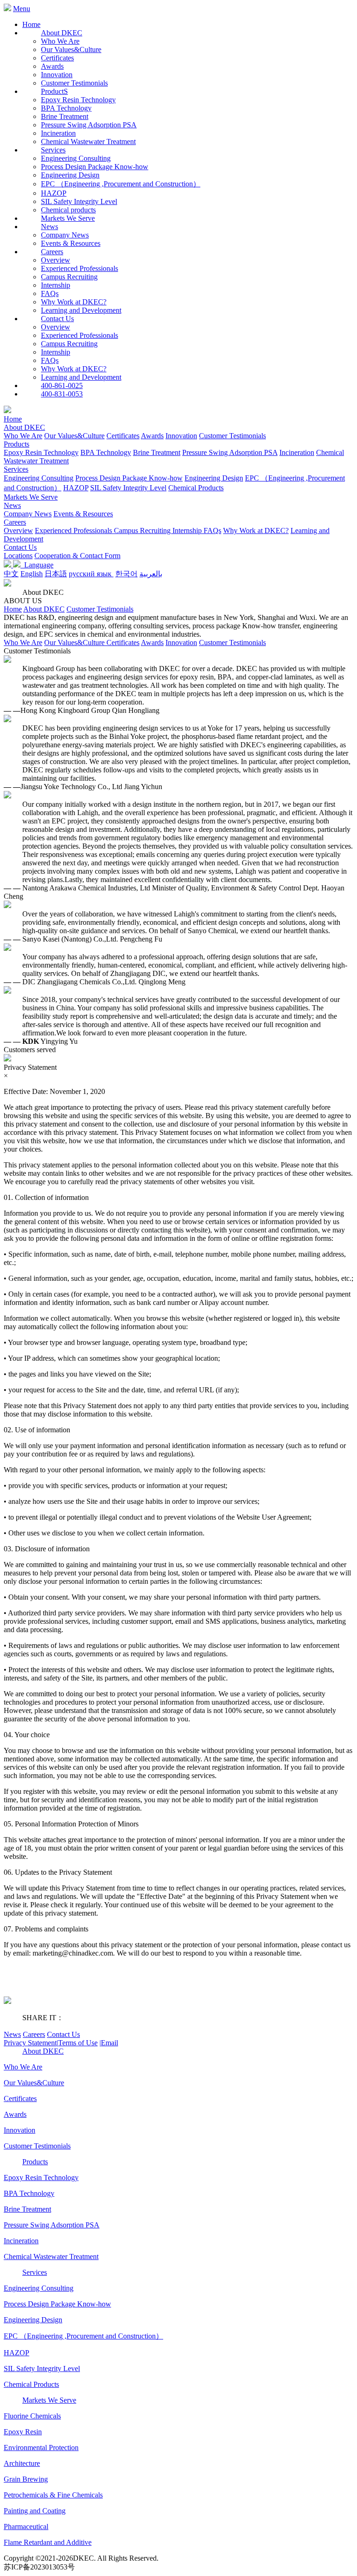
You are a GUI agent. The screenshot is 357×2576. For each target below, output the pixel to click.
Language (37, 565)
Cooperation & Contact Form (77, 556)
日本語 (56, 574)
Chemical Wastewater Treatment (88, 142)
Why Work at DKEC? (74, 302)
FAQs (50, 293)
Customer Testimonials (74, 83)
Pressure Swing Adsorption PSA (89, 125)
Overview (56, 260)
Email (109, 2043)
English (32, 574)
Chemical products (68, 210)
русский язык (91, 574)
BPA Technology (66, 108)
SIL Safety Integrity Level (79, 201)
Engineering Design (70, 175)
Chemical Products (196, 488)
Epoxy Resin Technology (78, 100)
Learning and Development (81, 310)
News (12, 505)
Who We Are (60, 41)
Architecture (22, 2463)
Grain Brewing (26, 2479)
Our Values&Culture (71, 49)
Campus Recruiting (69, 277)
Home (31, 24)
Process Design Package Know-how (95, 167)
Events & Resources (71, 243)
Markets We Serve (31, 497)
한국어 (126, 574)
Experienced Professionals (79, 268)
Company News (65, 235)
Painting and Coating (35, 2511)
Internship (56, 285)
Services (16, 469)
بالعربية (151, 574)
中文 (11, 574)
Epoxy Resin (23, 2432)
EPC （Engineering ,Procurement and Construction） (121, 184)
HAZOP (54, 193)
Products (17, 444)
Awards (52, 66)
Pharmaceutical (26, 2527)
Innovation (57, 75)
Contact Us (20, 547)
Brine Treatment (65, 116)
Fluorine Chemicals (32, 2416)
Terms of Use (78, 2043)
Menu (22, 9)
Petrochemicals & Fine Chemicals (53, 2495)
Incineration (58, 133)
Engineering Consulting (76, 158)
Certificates (57, 58)
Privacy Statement (31, 2043)
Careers (15, 522)
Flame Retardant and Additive (48, 2542)
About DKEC (24, 427)
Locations (18, 556)
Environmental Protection (41, 2448)
